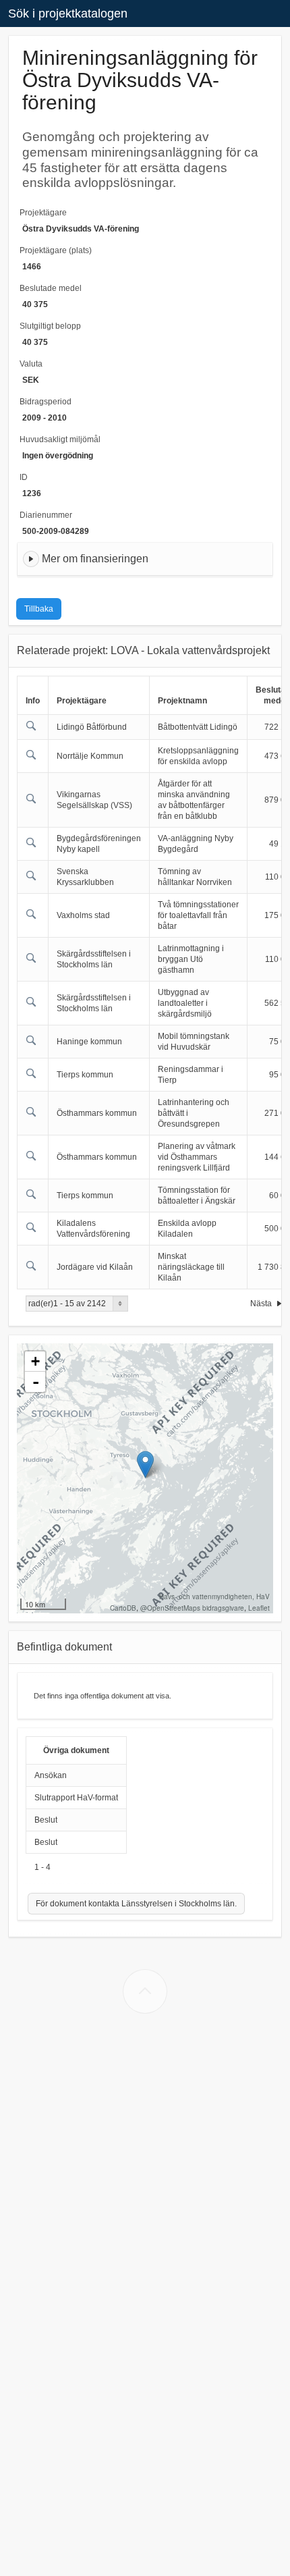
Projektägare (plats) (56, 250)
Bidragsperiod (46, 402)
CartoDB (123, 1608)
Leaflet (259, 1608)
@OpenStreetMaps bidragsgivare (192, 1608)
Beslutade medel (51, 288)
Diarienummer (46, 515)
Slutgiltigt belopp (50, 326)
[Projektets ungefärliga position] (145, 1465)
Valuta (31, 364)
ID (24, 477)
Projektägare (43, 213)
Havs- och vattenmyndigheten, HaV (214, 1596)
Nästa (262, 1304)
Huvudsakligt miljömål (60, 439)
